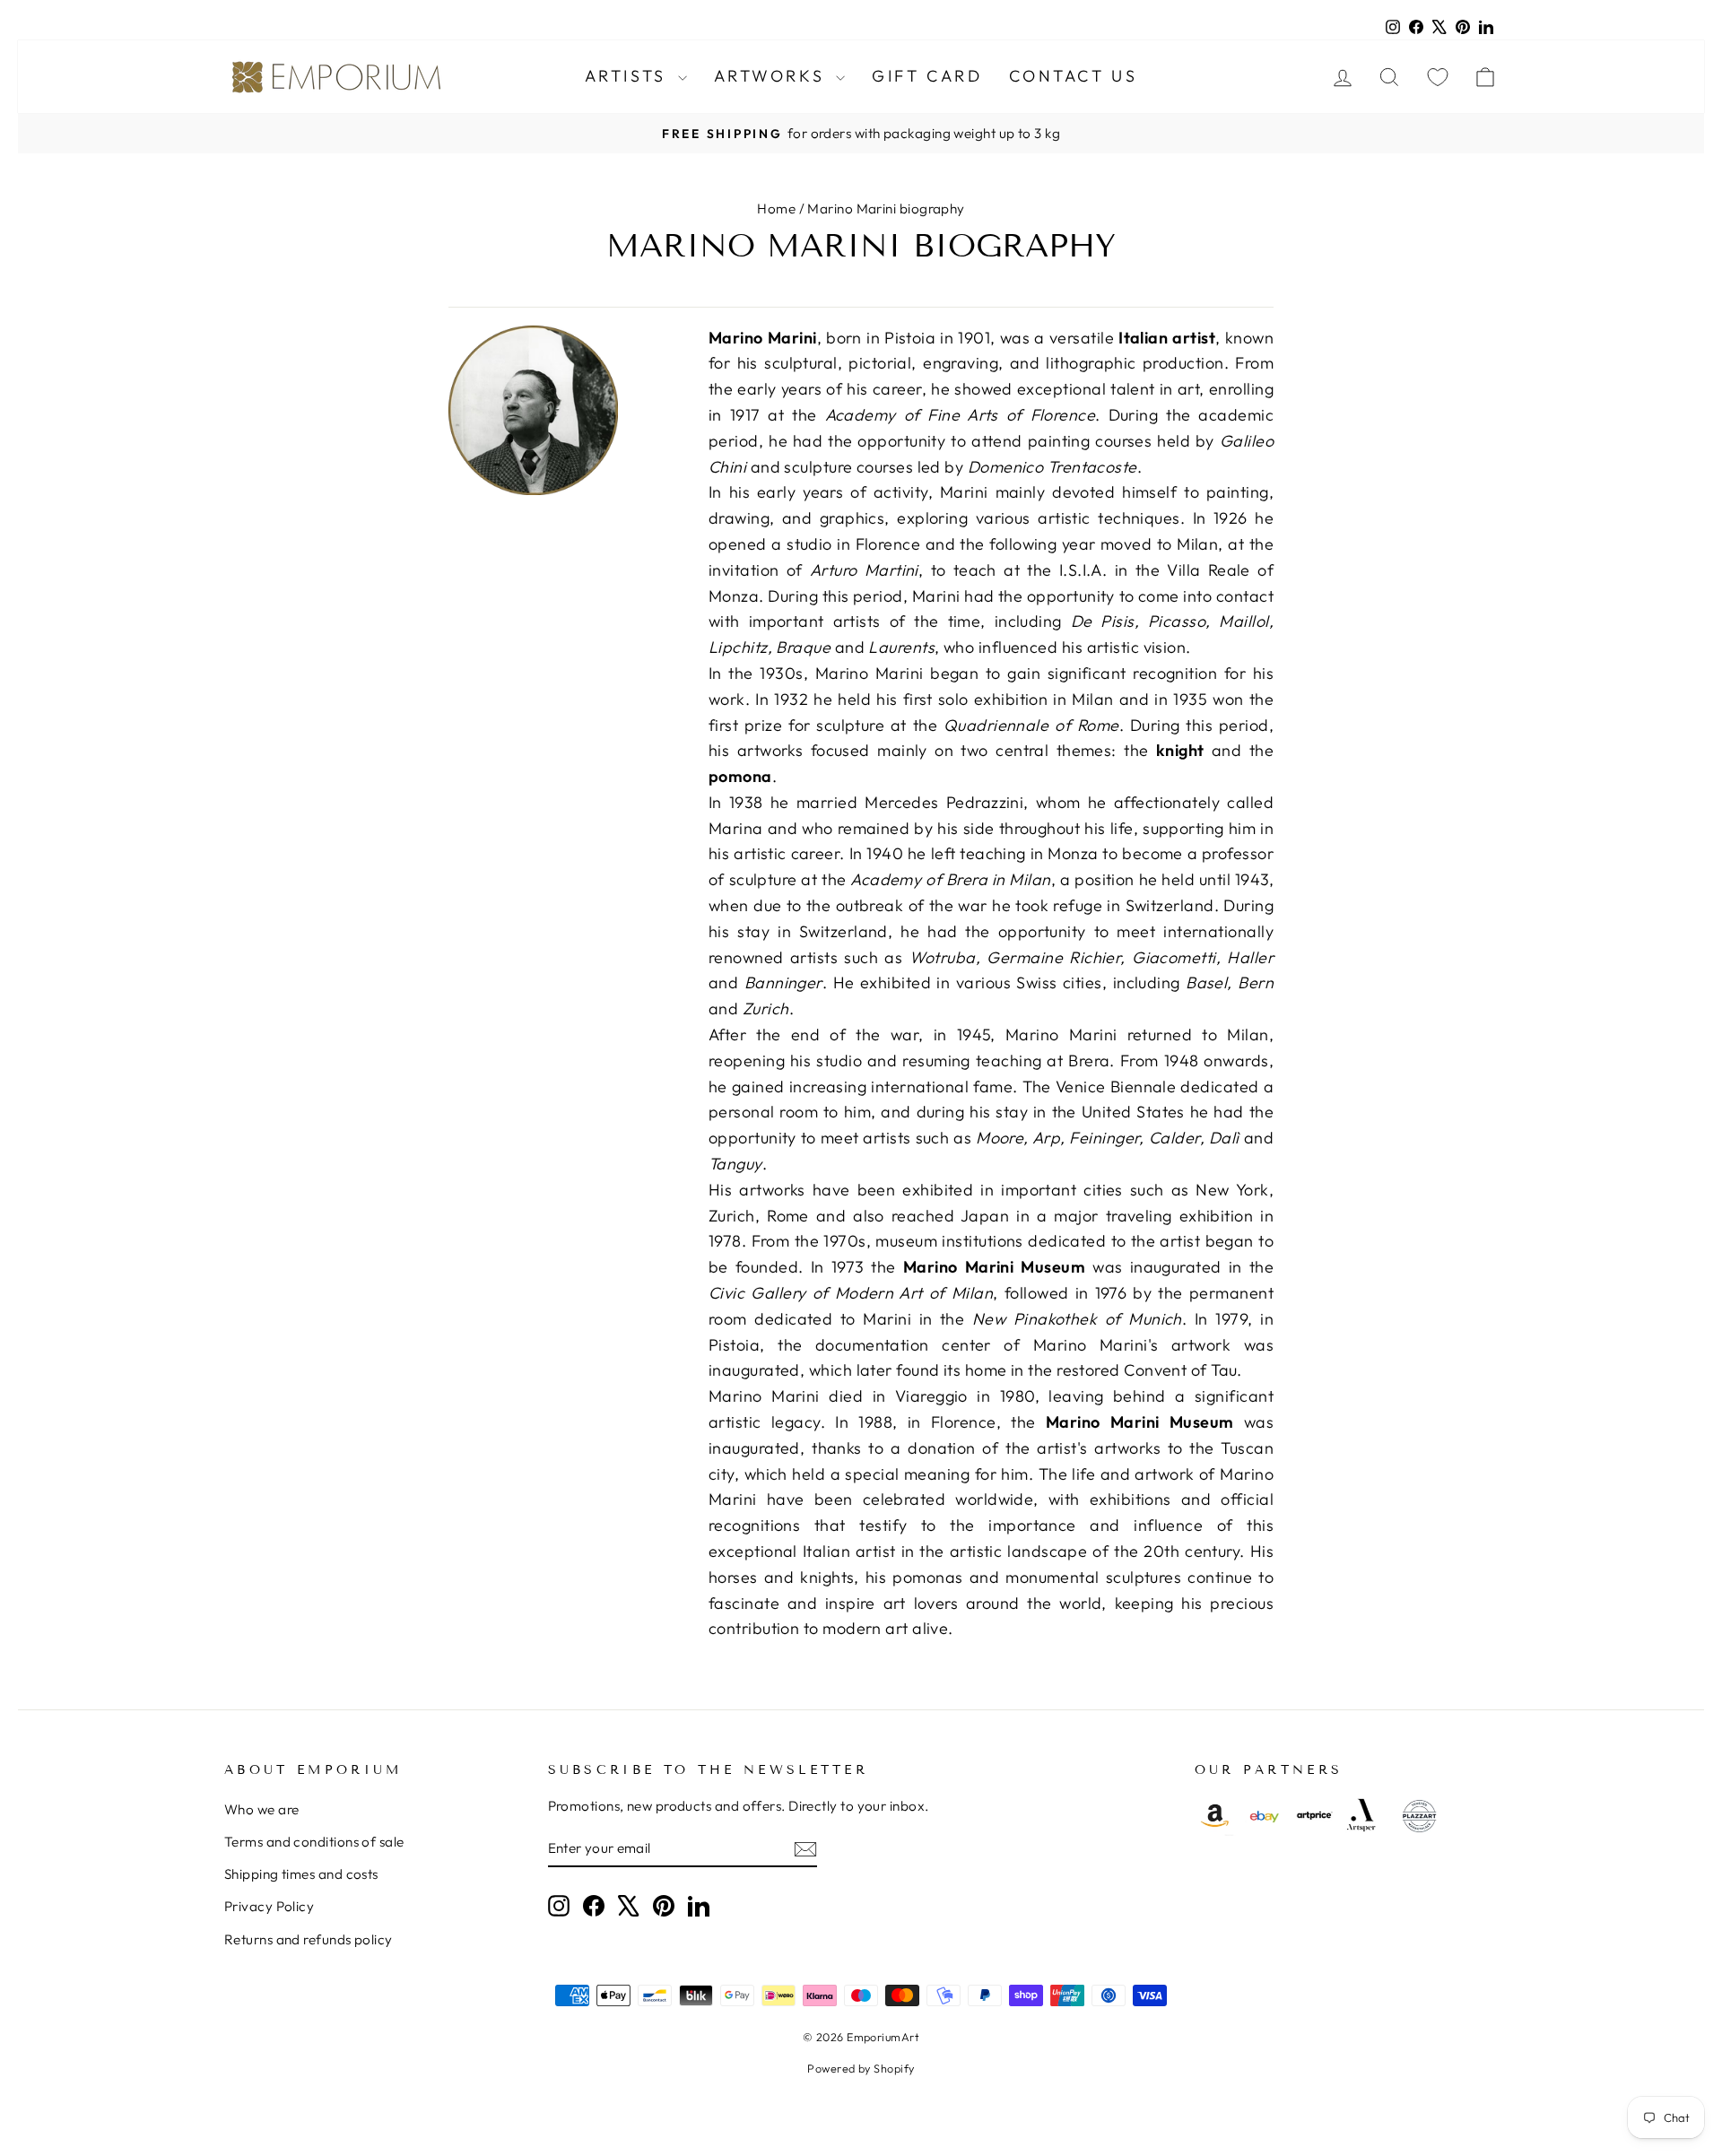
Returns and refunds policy (309, 1939)
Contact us (1073, 76)
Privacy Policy (269, 1906)
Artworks (773, 76)
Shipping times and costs (301, 1874)
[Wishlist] (1438, 77)
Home (776, 209)
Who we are (262, 1809)
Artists (629, 76)
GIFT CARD (927, 76)
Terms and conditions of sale (314, 1842)
